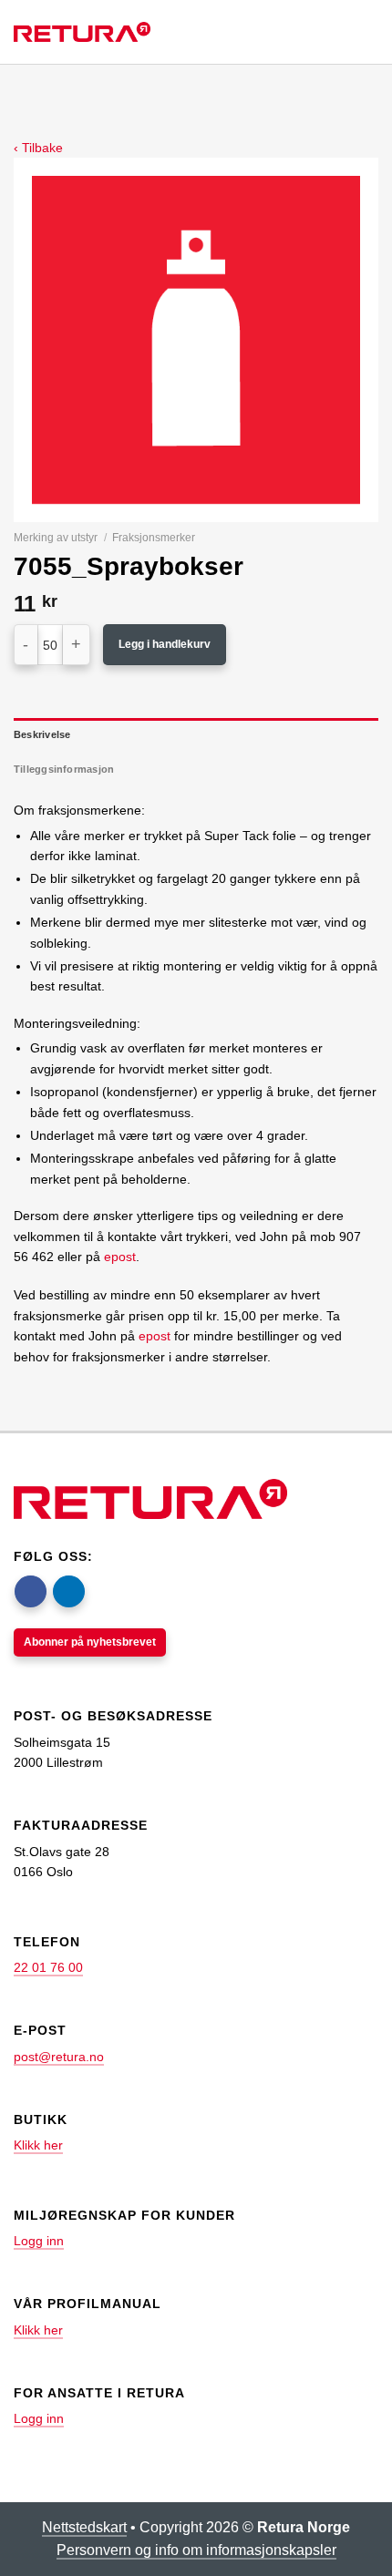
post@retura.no (59, 2057)
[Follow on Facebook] (31, 1591)
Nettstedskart (84, 2527)
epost (120, 1257)
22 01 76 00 (48, 1967)
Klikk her (38, 2145)
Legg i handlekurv (165, 644)
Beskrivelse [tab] (42, 734)
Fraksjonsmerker (154, 538)
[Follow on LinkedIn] (69, 1591)
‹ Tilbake (38, 148)
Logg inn (39, 2241)
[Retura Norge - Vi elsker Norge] (82, 32)
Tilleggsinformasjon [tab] (64, 769)
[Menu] (350, 32)
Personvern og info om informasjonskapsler (196, 2550)
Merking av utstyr (56, 538)
